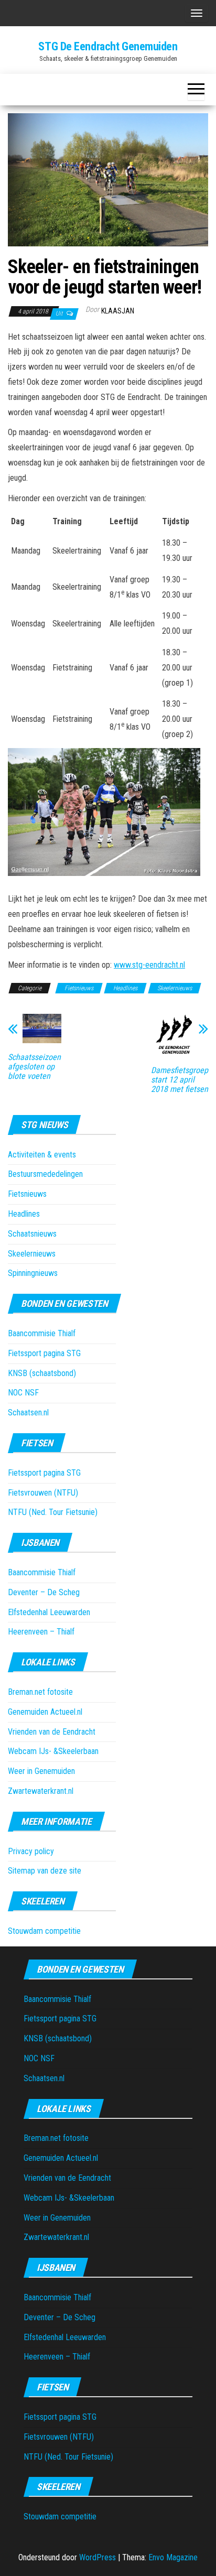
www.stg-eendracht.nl (149, 965)
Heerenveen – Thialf (41, 1632)
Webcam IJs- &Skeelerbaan (53, 1751)
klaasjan (118, 311)
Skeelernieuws (175, 988)
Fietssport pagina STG (44, 1353)
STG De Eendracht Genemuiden (108, 46)
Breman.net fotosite (40, 1692)
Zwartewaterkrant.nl (41, 1791)
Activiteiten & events (42, 1155)
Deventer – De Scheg (44, 1592)
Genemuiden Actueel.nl (45, 1712)
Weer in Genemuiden (41, 1771)
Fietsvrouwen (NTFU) (43, 1493)
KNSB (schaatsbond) (42, 1373)
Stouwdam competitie (44, 1931)
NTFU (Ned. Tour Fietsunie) (53, 1512)
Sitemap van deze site (45, 1871)
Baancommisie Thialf (42, 1333)
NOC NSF (23, 1393)
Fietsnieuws (79, 988)
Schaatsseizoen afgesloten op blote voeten (34, 1067)
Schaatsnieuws (32, 1234)
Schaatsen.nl (28, 1413)
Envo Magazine (173, 2557)
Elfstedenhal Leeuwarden (49, 1612)
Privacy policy (31, 1851)
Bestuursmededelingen (45, 1174)
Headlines (125, 988)
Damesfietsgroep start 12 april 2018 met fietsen (180, 1080)
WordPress (98, 2557)
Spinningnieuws (33, 1273)
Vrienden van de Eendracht (52, 1732)
